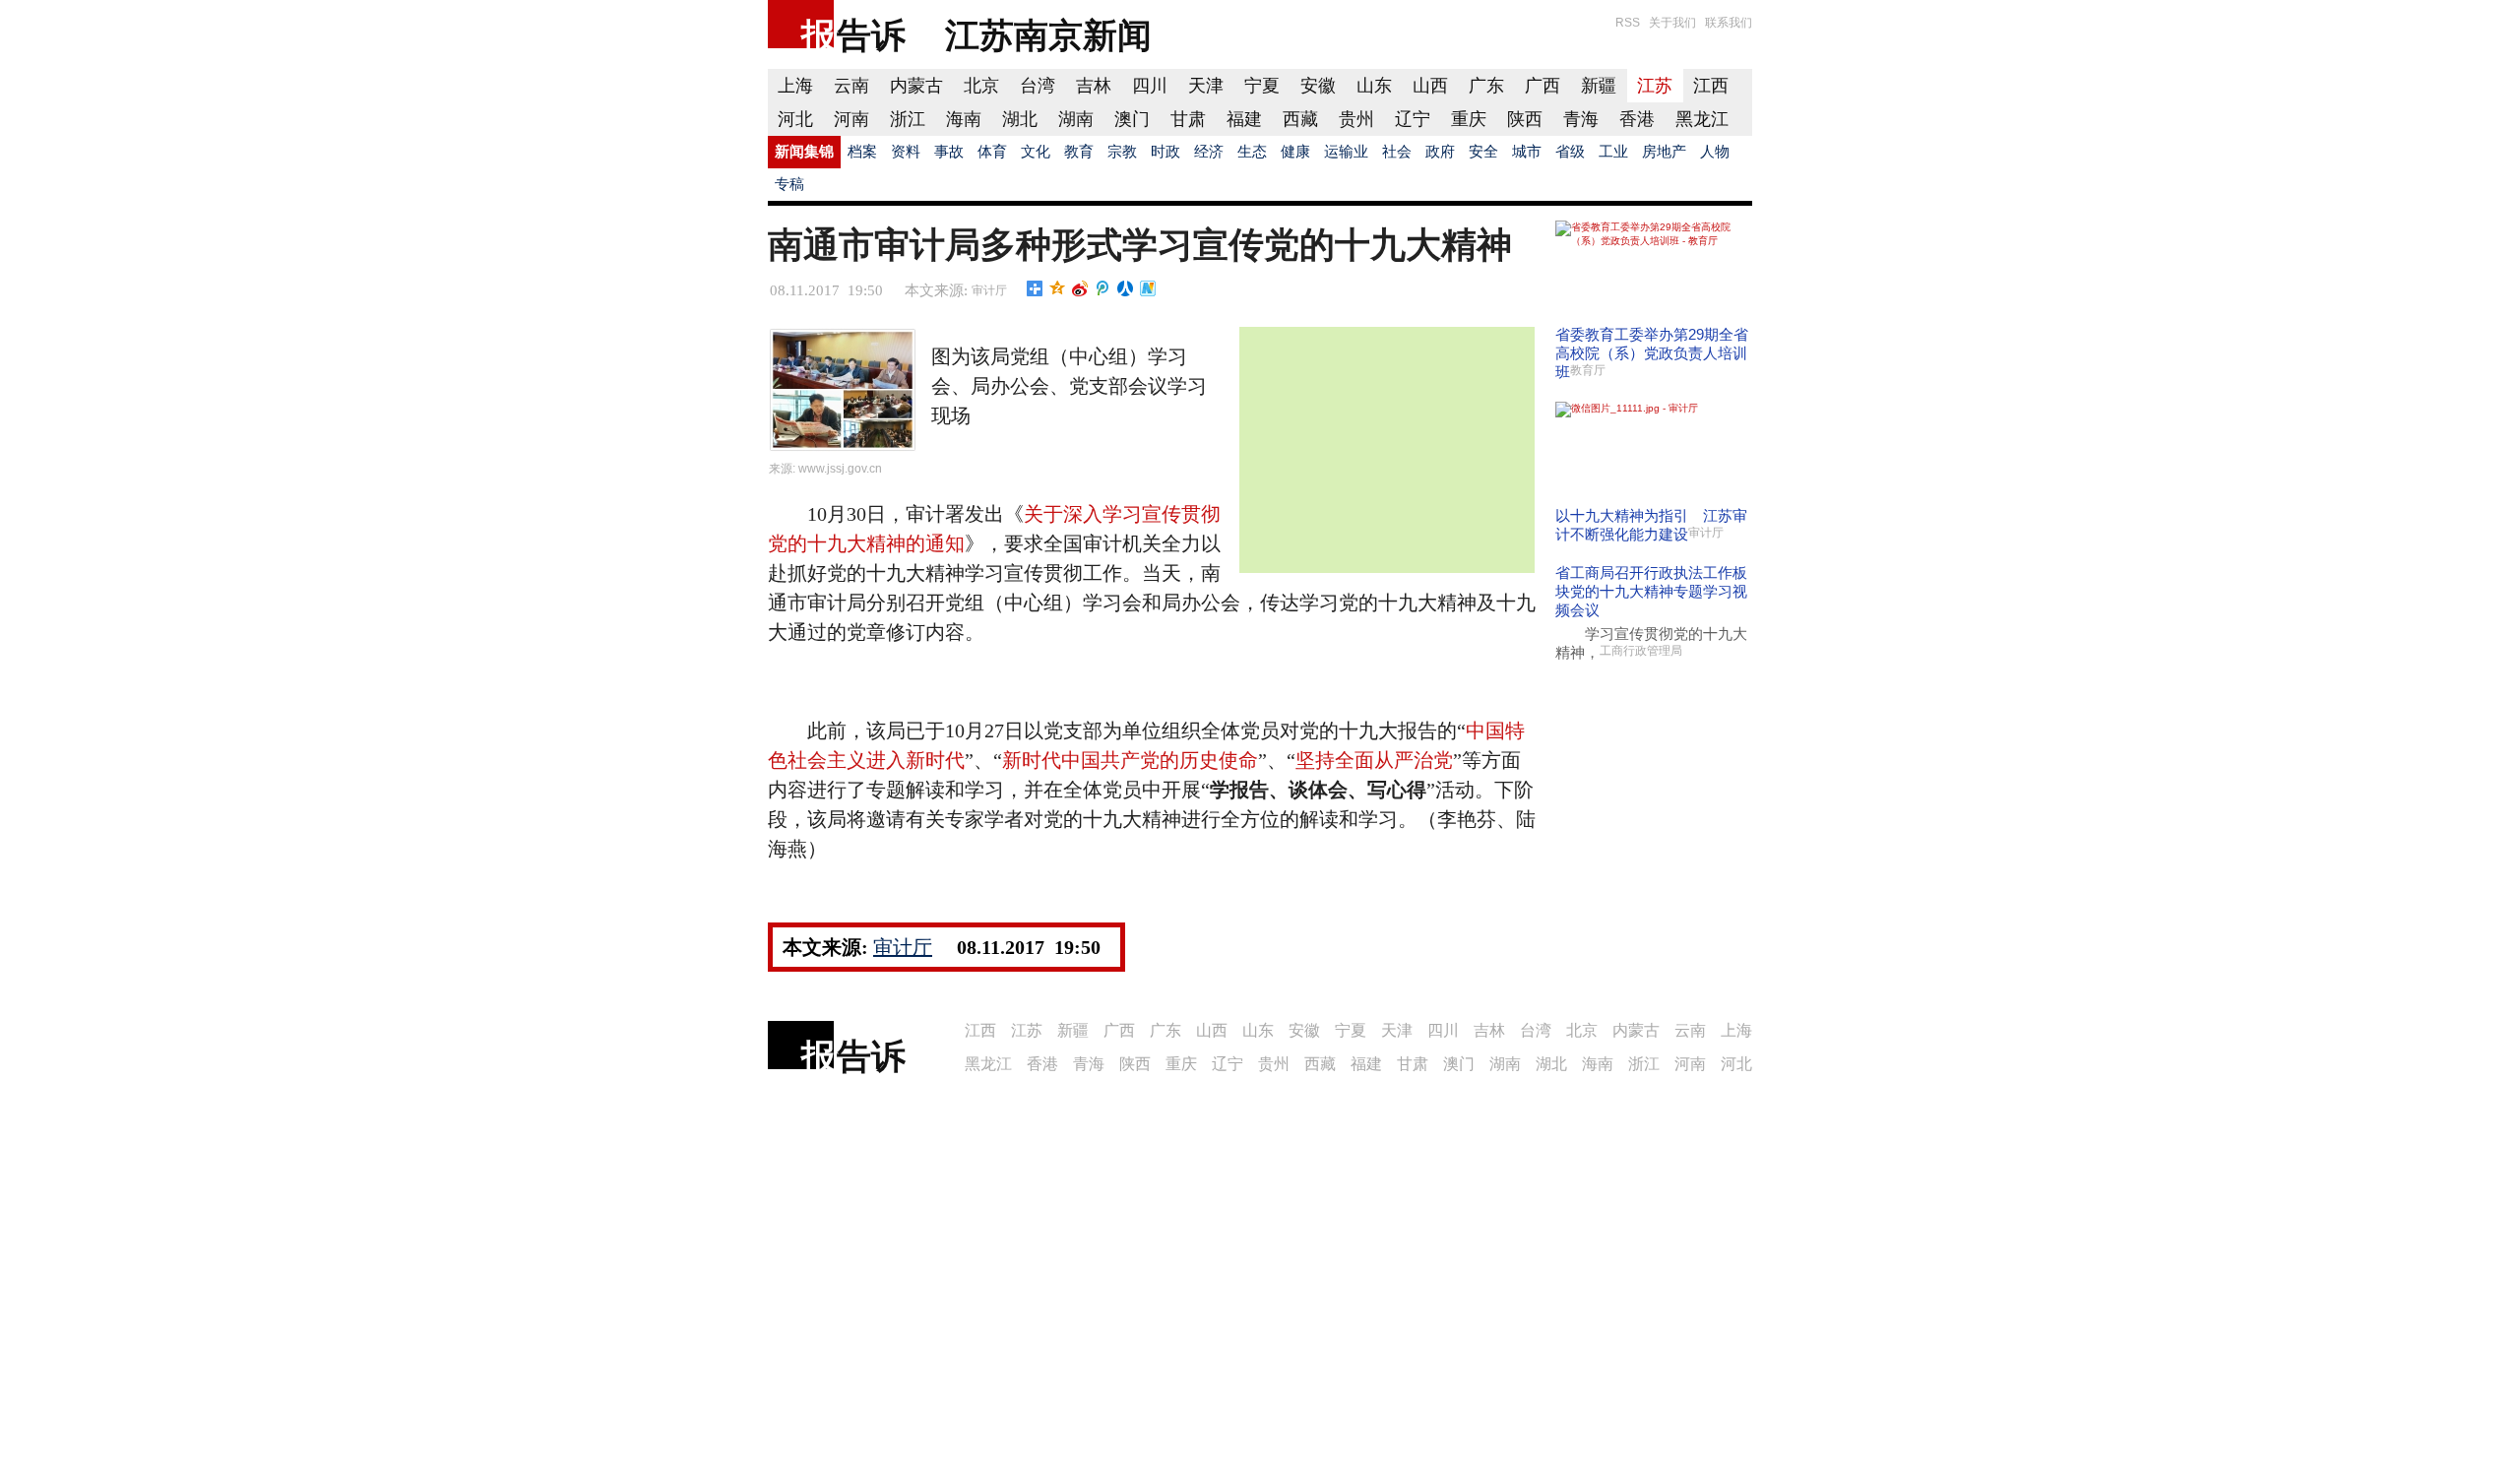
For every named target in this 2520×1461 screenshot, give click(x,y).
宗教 (1122, 152)
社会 (1397, 152)
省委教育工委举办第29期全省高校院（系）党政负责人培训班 (1652, 353)
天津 (1206, 86)
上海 (795, 86)
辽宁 (1413, 119)
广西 (1543, 86)
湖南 (1076, 119)
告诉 (871, 35)
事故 (949, 152)
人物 (1715, 152)
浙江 (908, 119)
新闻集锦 (804, 152)
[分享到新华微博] (1148, 288)
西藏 (1300, 119)
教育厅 (1588, 370)
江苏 (1655, 86)
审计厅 (989, 290)
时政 (1165, 152)
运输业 (1346, 152)
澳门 (1132, 119)
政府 (1440, 152)
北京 (981, 86)
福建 (1244, 119)
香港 (1637, 119)
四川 (1150, 86)
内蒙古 (916, 86)
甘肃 (1188, 119)
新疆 (1599, 86)
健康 (1295, 152)
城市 (1527, 152)
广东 (1486, 86)
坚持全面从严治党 (1374, 760)
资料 (906, 152)
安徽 (1318, 86)
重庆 (1469, 119)
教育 (1079, 152)
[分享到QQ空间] (1058, 288)
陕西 (1525, 119)
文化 (1036, 152)
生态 (1252, 152)
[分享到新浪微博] (1080, 288)
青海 (1581, 119)
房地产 (1664, 152)
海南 (964, 119)
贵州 (1356, 119)
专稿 (789, 184)
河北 (795, 119)
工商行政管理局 (1641, 651)
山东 (1374, 86)
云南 (851, 86)
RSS (1628, 23)
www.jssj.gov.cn (840, 469)
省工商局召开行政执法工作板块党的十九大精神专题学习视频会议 (1651, 591)
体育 (992, 152)
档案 (862, 152)
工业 (1613, 152)
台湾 (1038, 86)
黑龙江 (1702, 119)
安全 (1483, 152)
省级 (1570, 152)
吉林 (1094, 86)
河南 (851, 119)
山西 (1430, 86)
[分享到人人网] (1126, 288)
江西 (1711, 86)
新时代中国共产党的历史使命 (1130, 760)
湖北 (1020, 119)
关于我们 (1672, 23)
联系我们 (1729, 23)
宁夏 (1262, 86)
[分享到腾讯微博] (1103, 288)
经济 (1209, 152)
